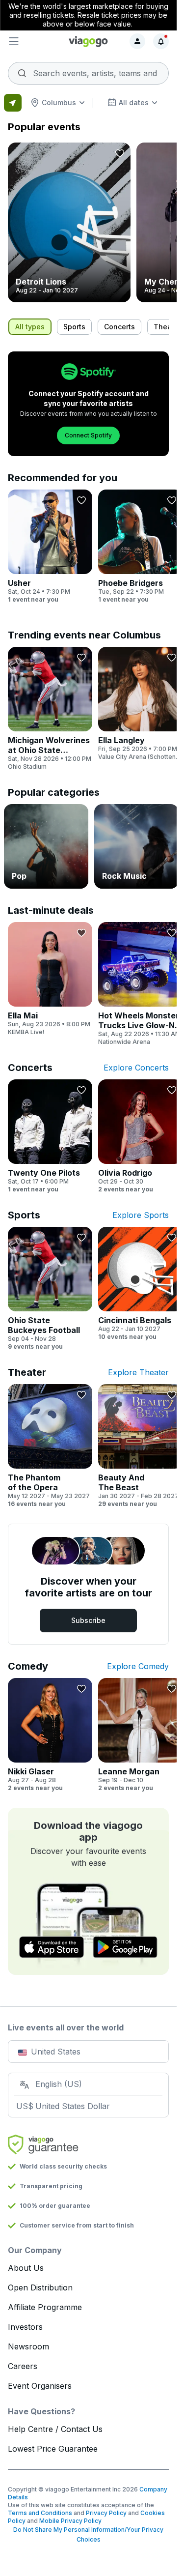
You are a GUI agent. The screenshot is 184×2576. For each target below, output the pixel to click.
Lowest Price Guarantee (53, 2449)
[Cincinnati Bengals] (140, 1284)
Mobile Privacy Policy (70, 2521)
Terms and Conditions (40, 2513)
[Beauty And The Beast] (140, 1446)
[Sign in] (137, 41)
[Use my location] (13, 103)
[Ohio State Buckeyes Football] (50, 1289)
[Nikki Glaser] (50, 1735)
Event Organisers (40, 2386)
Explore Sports (141, 1215)
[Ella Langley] (140, 704)
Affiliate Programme (45, 2307)
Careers (23, 2366)
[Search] (88, 70)
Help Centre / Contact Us (55, 2429)
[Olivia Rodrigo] (140, 1136)
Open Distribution (40, 2287)
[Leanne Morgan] (140, 1735)
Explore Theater (138, 1372)
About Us (26, 2268)
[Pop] (46, 846)
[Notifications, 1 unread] (161, 41)
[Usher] (50, 547)
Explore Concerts (136, 1068)
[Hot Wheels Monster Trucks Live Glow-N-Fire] (140, 984)
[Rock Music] (136, 846)
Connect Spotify (88, 435)
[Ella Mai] (50, 979)
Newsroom (28, 2346)
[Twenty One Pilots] (50, 1136)
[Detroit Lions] (69, 222)
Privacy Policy (106, 2513)
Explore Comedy (138, 1666)
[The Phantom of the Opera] (50, 1446)
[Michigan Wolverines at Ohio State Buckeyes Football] (50, 709)
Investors (25, 2327)
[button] (35, 41)
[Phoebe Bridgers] (140, 547)
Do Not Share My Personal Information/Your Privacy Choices (88, 2534)
